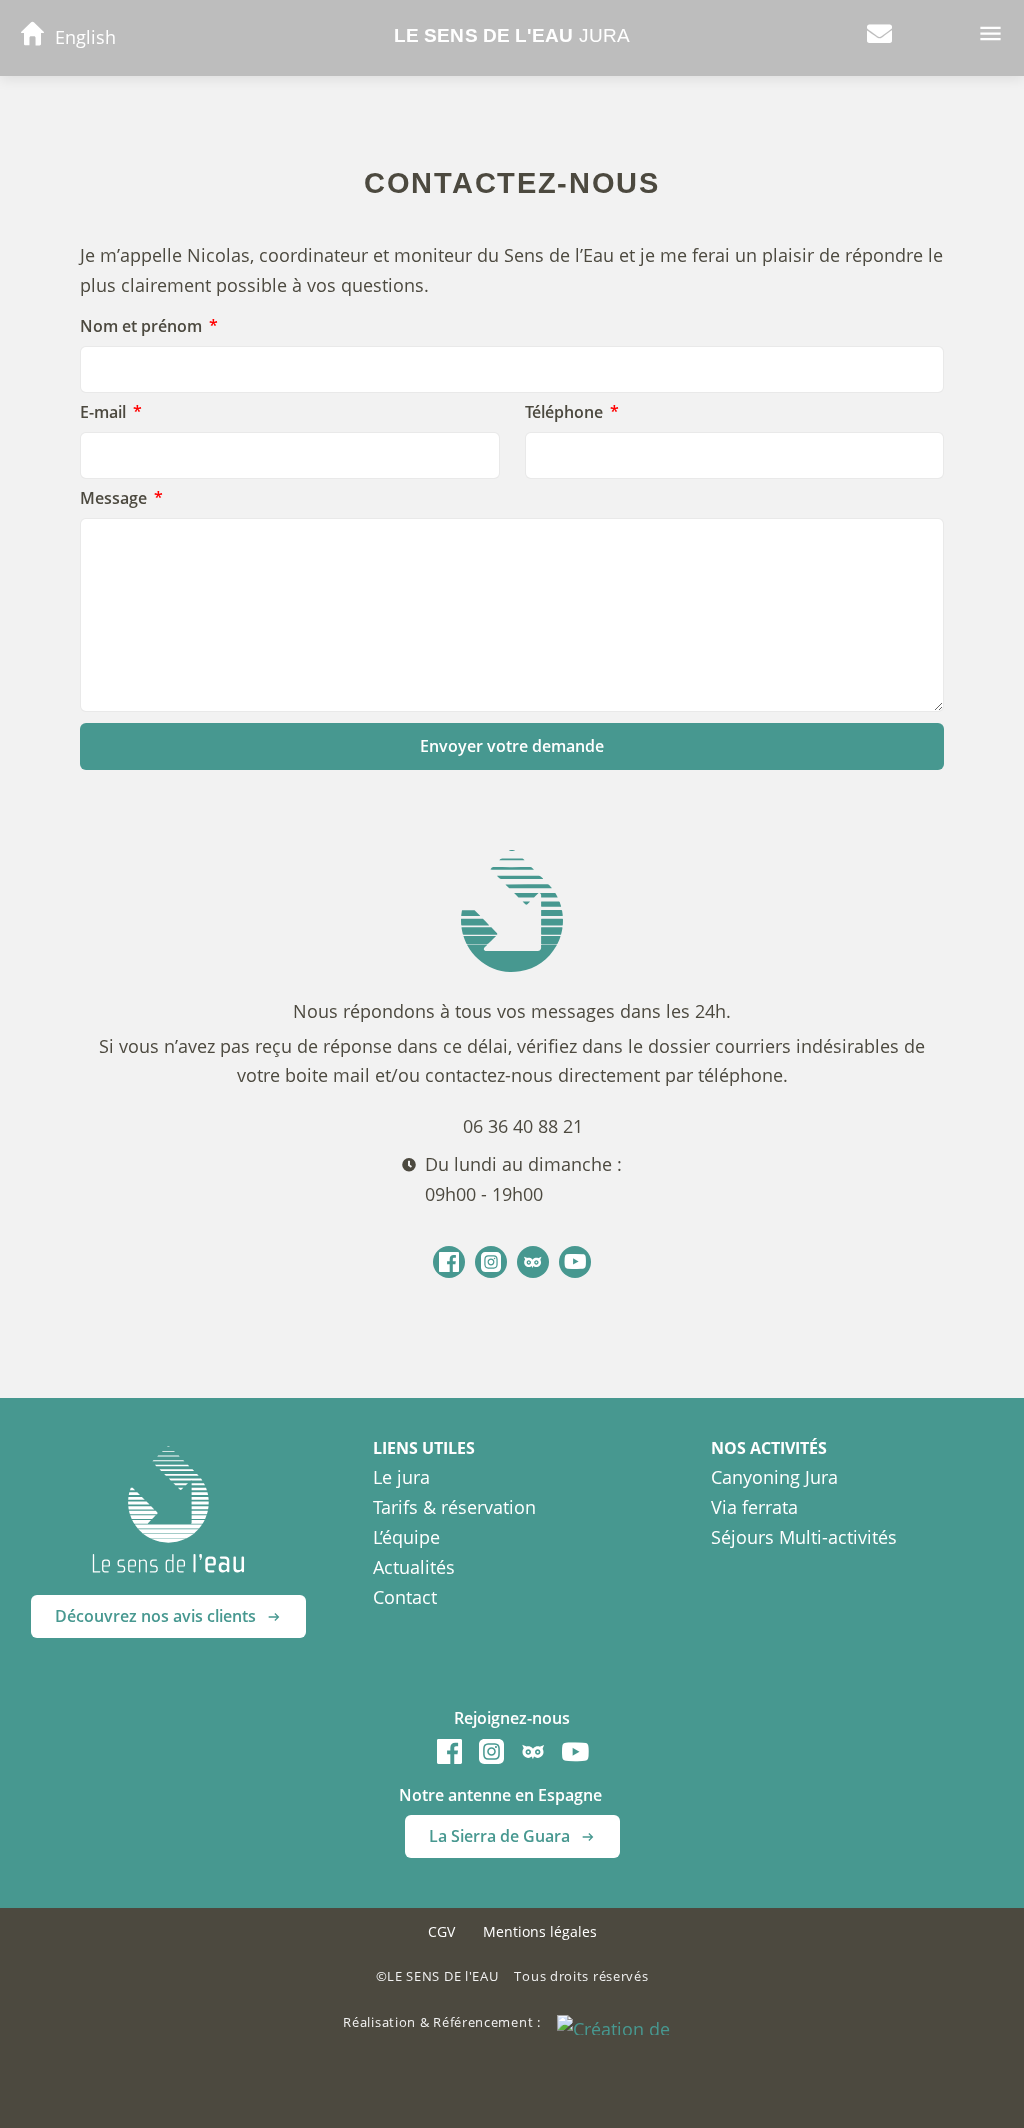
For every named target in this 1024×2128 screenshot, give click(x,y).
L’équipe (406, 1537)
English (85, 37)
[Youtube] (575, 1262)
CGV (441, 1931)
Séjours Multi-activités (804, 1537)
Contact (405, 1597)
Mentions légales (540, 1931)
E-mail (105, 413)
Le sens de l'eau (512, 35)
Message (115, 499)
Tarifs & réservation (454, 1507)
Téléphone (566, 413)
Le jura (401, 1477)
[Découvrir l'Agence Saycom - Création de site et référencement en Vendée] (619, 2023)
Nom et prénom (143, 327)
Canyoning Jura (774, 1477)
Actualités (414, 1567)
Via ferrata (754, 1507)
